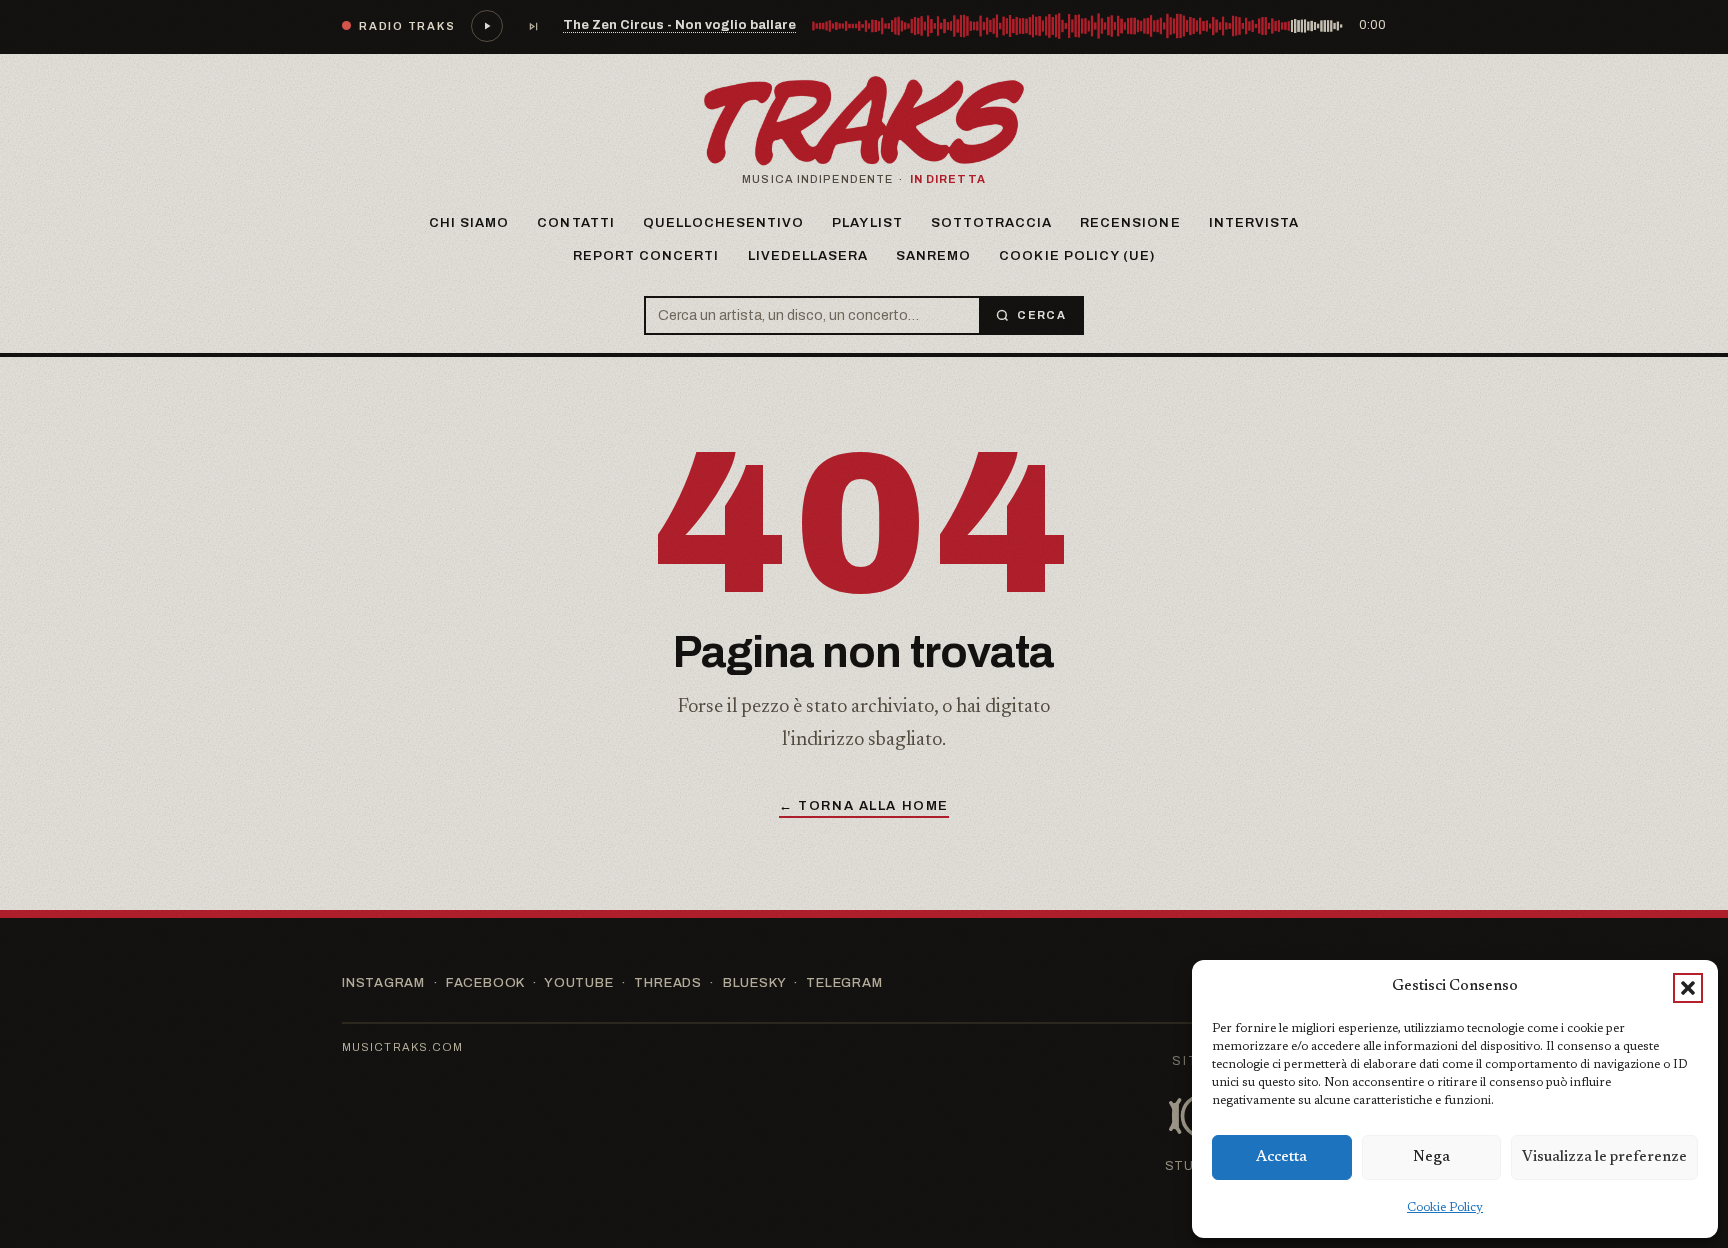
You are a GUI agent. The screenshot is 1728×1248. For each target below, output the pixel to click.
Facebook (485, 983)
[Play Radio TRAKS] (487, 26)
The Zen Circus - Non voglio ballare (679, 25)
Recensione (1130, 223)
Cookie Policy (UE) (1077, 256)
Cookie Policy (1445, 1208)
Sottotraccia (991, 223)
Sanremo (933, 256)
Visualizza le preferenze (1604, 1157)
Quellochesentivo (724, 223)
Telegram (844, 983)
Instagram (383, 983)
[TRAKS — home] (864, 121)
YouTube (578, 983)
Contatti (575, 223)
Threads (667, 983)
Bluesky (754, 983)
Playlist (867, 223)
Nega (1431, 1157)
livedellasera (808, 256)
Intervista (1254, 223)
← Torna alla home (864, 806)
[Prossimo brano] (533, 26)
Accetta (1281, 1157)
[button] (1688, 988)
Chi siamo (469, 223)
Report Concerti (646, 256)
